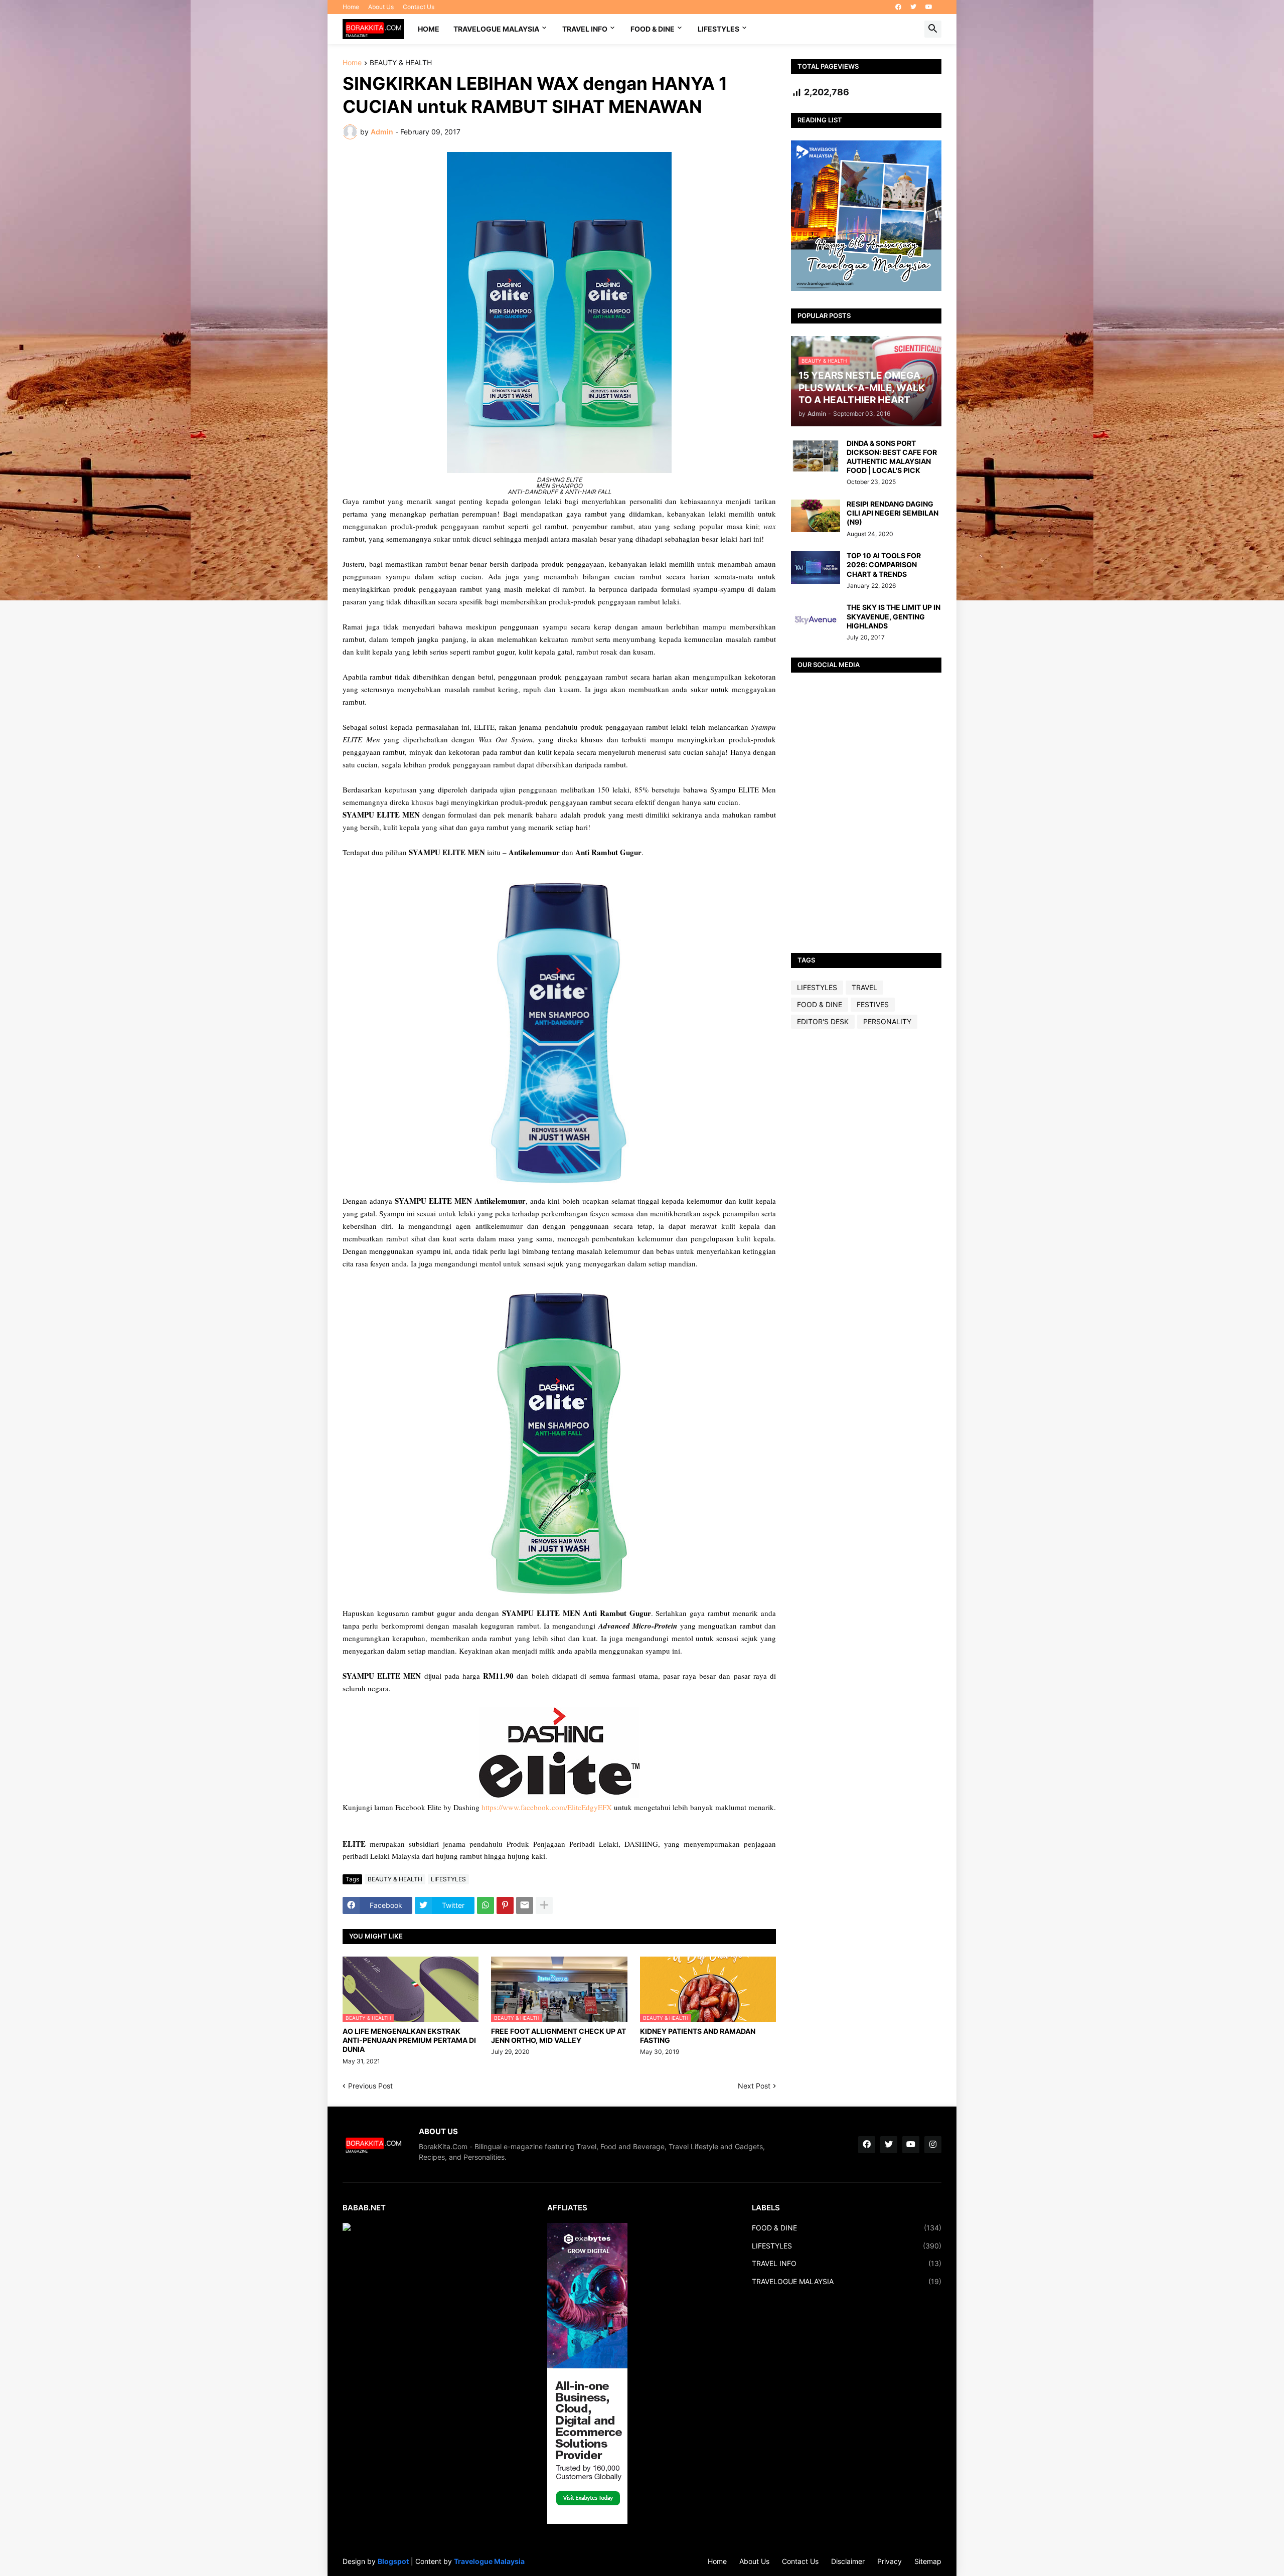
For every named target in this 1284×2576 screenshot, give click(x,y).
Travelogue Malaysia (489, 2561)
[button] (933, 29)
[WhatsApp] (486, 1905)
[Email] (525, 1905)
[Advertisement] (866, 1194)
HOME (429, 29)
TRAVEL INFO (585, 29)
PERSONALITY (887, 1021)
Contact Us (419, 7)
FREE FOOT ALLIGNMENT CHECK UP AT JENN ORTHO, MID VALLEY (558, 2036)
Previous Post (370, 2086)
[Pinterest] (505, 1905)
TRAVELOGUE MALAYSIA (496, 29)
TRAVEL (864, 987)
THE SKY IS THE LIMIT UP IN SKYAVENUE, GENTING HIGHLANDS (894, 616)
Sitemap (928, 2561)
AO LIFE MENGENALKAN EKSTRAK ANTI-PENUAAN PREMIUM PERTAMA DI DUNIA (409, 2040)
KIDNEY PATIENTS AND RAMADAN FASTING (698, 2036)
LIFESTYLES (718, 29)
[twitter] (913, 7)
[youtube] (929, 7)
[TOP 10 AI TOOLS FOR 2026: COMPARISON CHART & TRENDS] (816, 568)
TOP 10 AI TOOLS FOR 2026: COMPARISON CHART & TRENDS (884, 565)
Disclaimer (848, 2561)
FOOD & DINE (653, 29)
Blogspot (393, 2561)
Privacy (890, 2561)
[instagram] (933, 2145)
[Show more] (544, 1905)
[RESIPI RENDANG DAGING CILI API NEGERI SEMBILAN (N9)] (816, 516)
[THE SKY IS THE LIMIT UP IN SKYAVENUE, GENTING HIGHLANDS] (816, 619)
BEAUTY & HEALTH (401, 63)
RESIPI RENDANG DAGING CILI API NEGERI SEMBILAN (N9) (893, 513)
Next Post (754, 2086)
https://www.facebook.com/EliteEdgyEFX (547, 1807)
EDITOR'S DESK (823, 1021)
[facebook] (898, 7)
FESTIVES (873, 1004)
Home (351, 7)
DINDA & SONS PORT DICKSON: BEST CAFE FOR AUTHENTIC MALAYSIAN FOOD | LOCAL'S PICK (892, 457)
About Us (381, 7)
